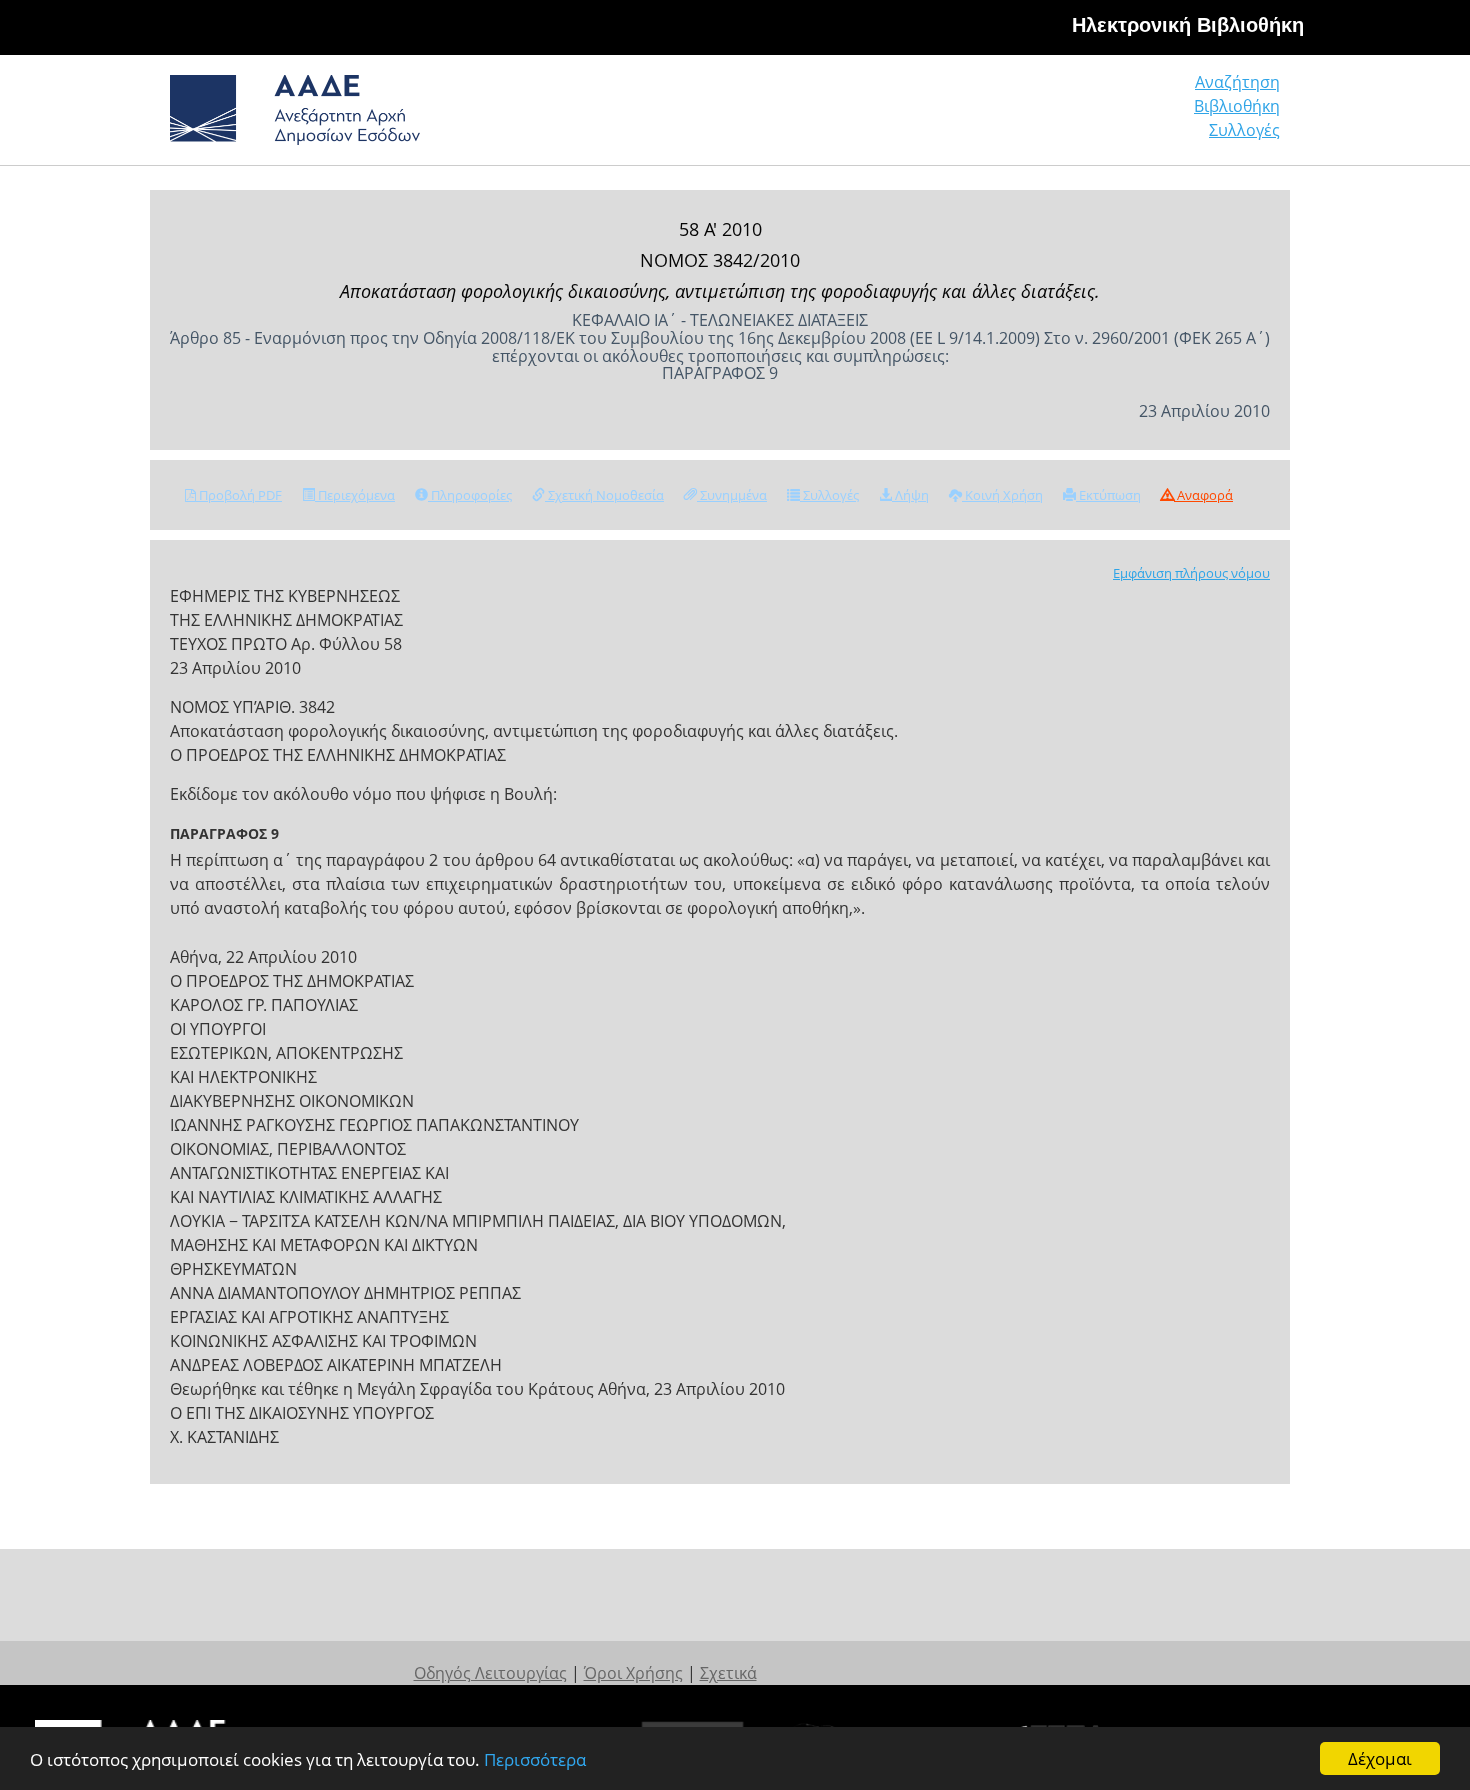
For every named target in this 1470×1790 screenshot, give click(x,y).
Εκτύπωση (1108, 495)
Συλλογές (1244, 130)
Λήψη (910, 495)
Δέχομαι (1380, 1758)
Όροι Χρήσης (633, 1673)
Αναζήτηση (1237, 82)
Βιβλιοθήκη (1237, 106)
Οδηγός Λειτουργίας (490, 1673)
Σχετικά (728, 1673)
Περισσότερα (535, 1759)
